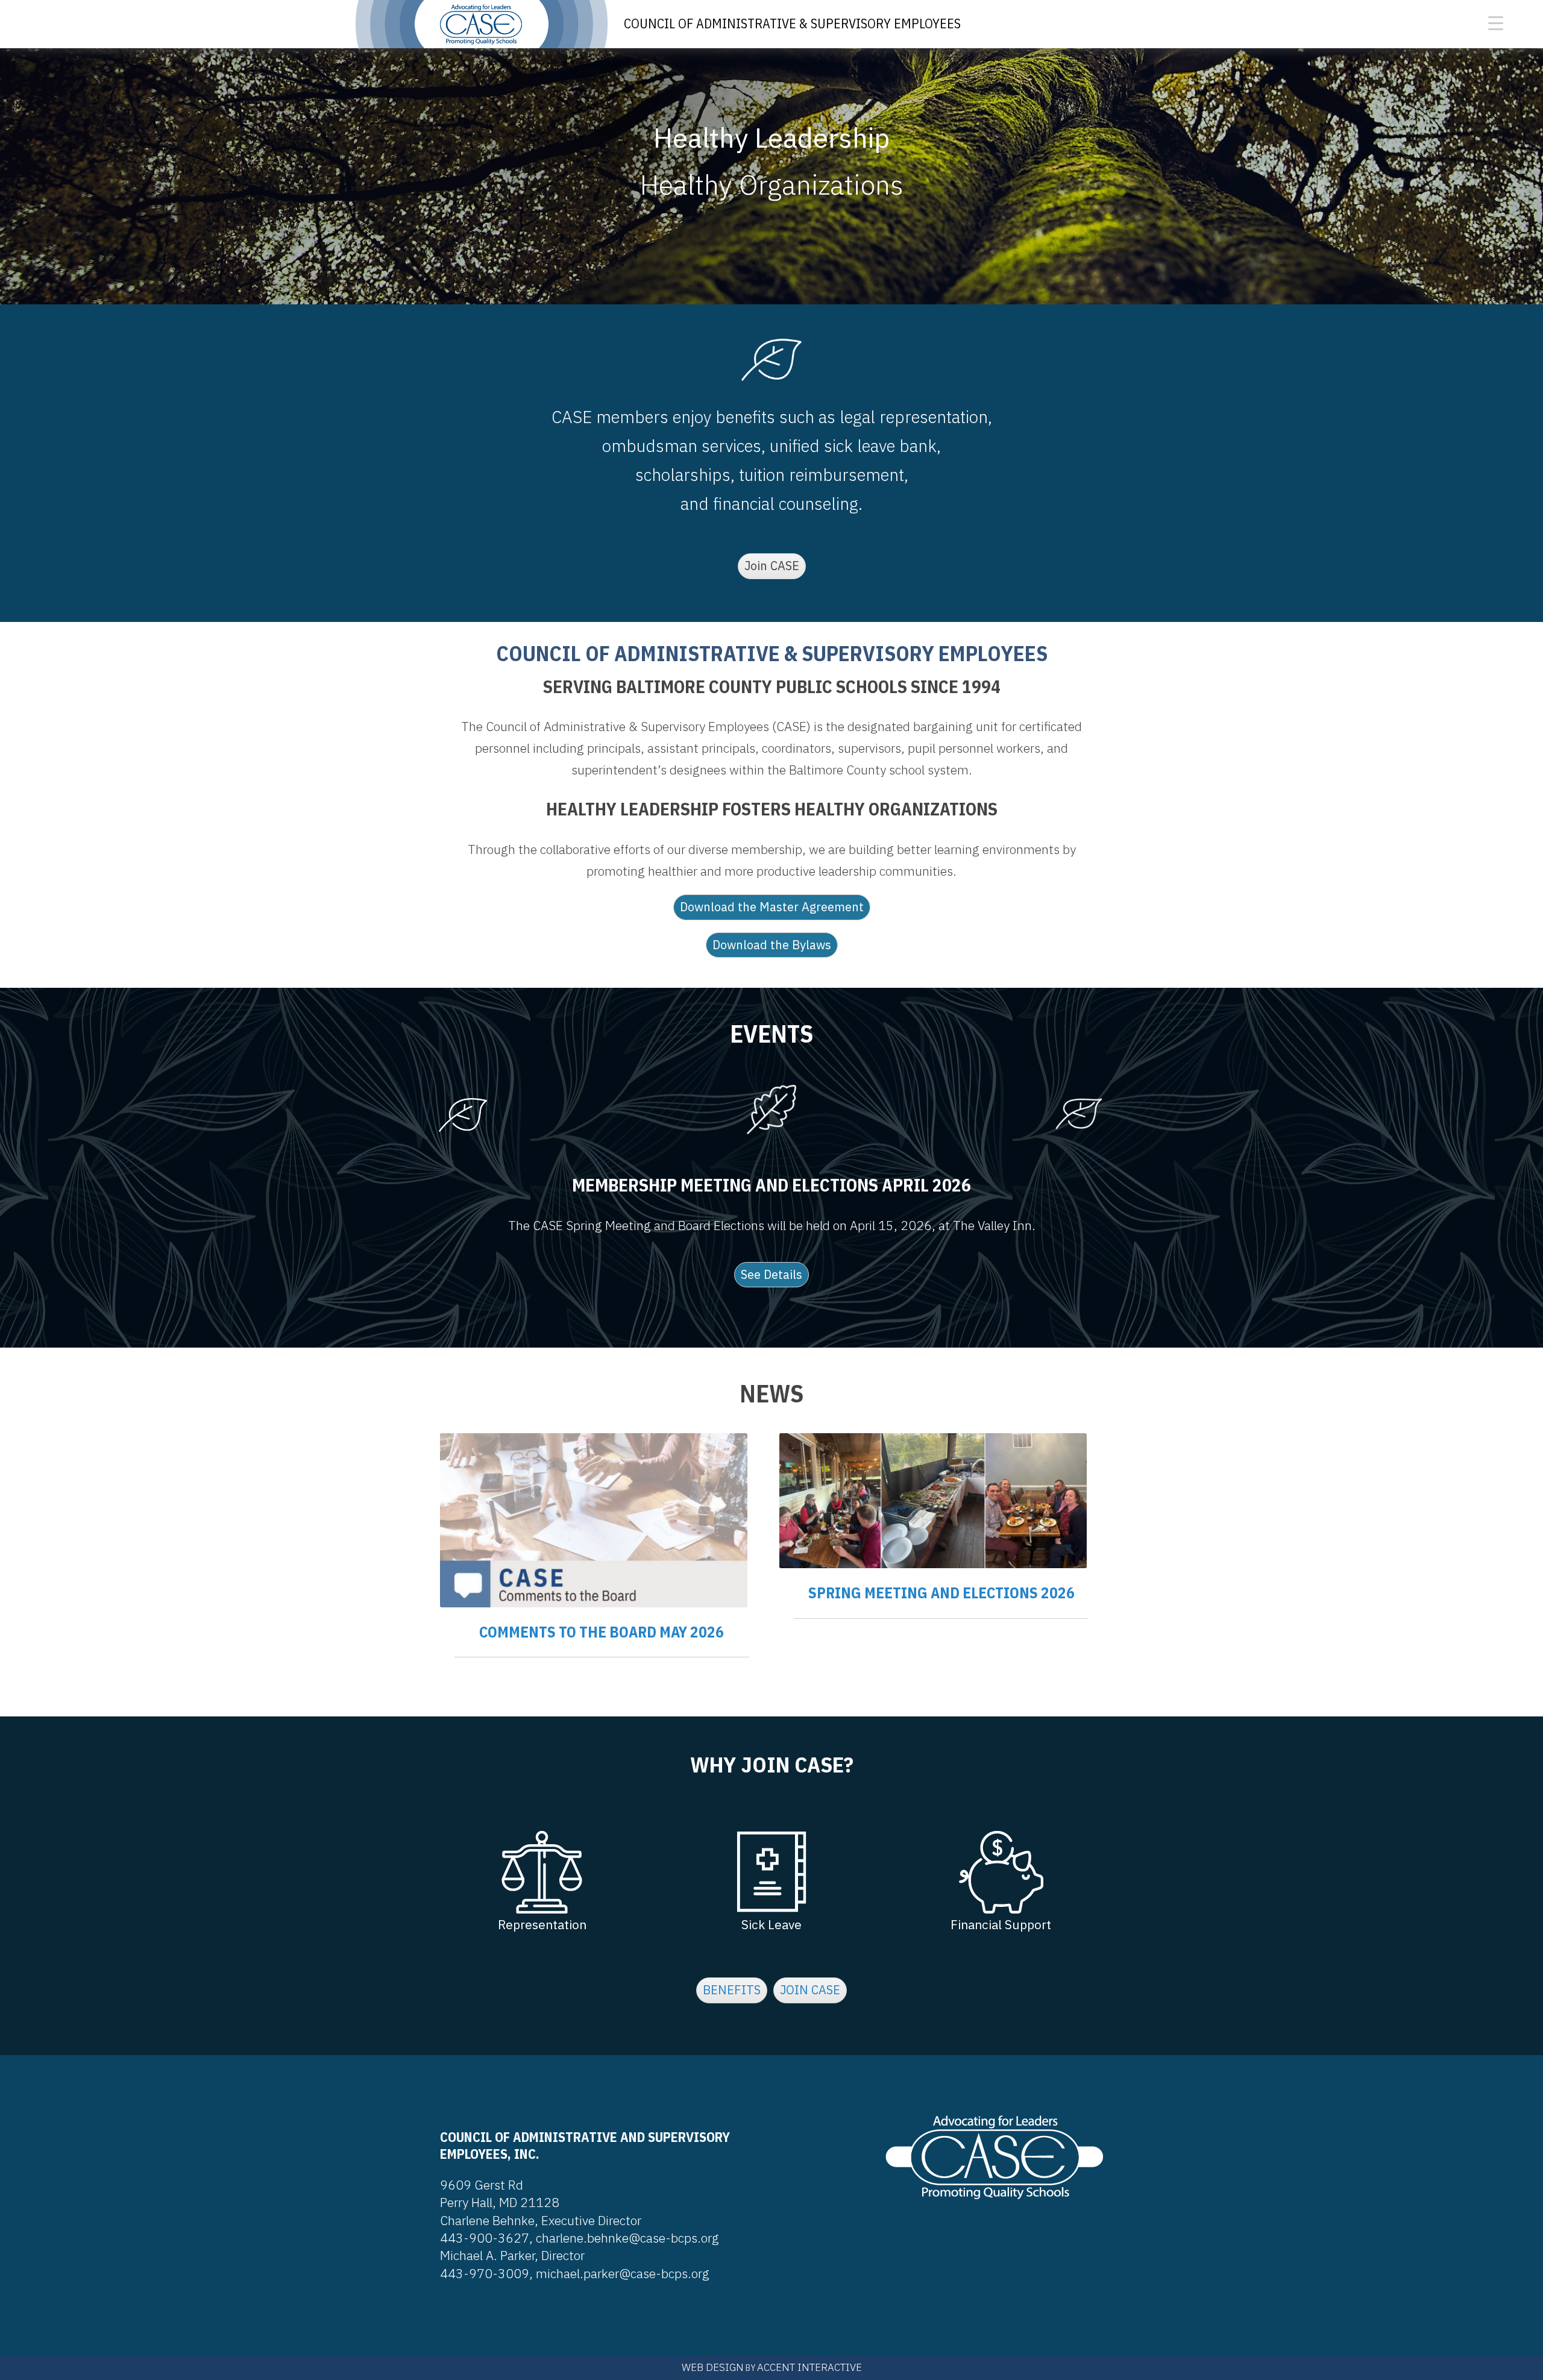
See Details (771, 1274)
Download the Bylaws (772, 945)
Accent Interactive (809, 2367)
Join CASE (772, 566)
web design (713, 2367)
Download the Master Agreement (772, 907)
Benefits (732, 1990)
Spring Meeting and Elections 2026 (941, 1593)
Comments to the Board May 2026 (602, 1632)
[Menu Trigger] (1496, 23)
